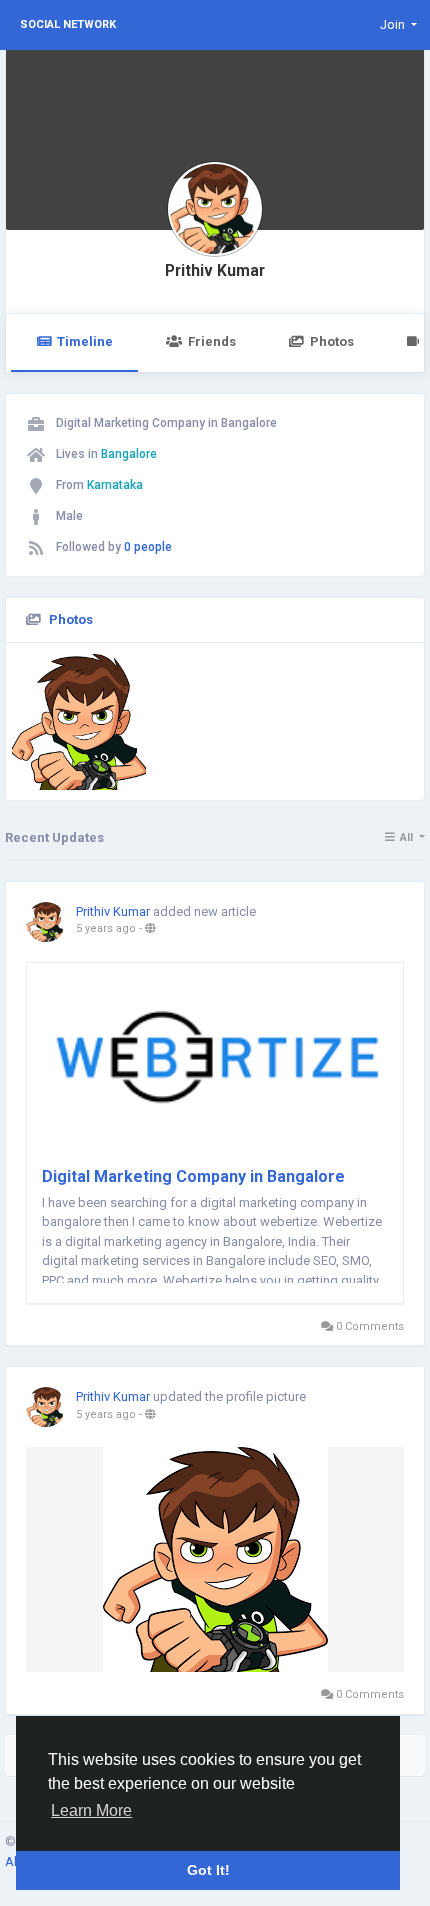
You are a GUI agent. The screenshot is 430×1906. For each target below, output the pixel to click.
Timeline (85, 341)
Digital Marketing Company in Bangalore (193, 1176)
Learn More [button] (91, 1810)
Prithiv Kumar (215, 271)
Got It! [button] (208, 1870)
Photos (332, 341)
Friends (212, 341)
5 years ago (106, 928)
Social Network (68, 24)
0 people (148, 547)
